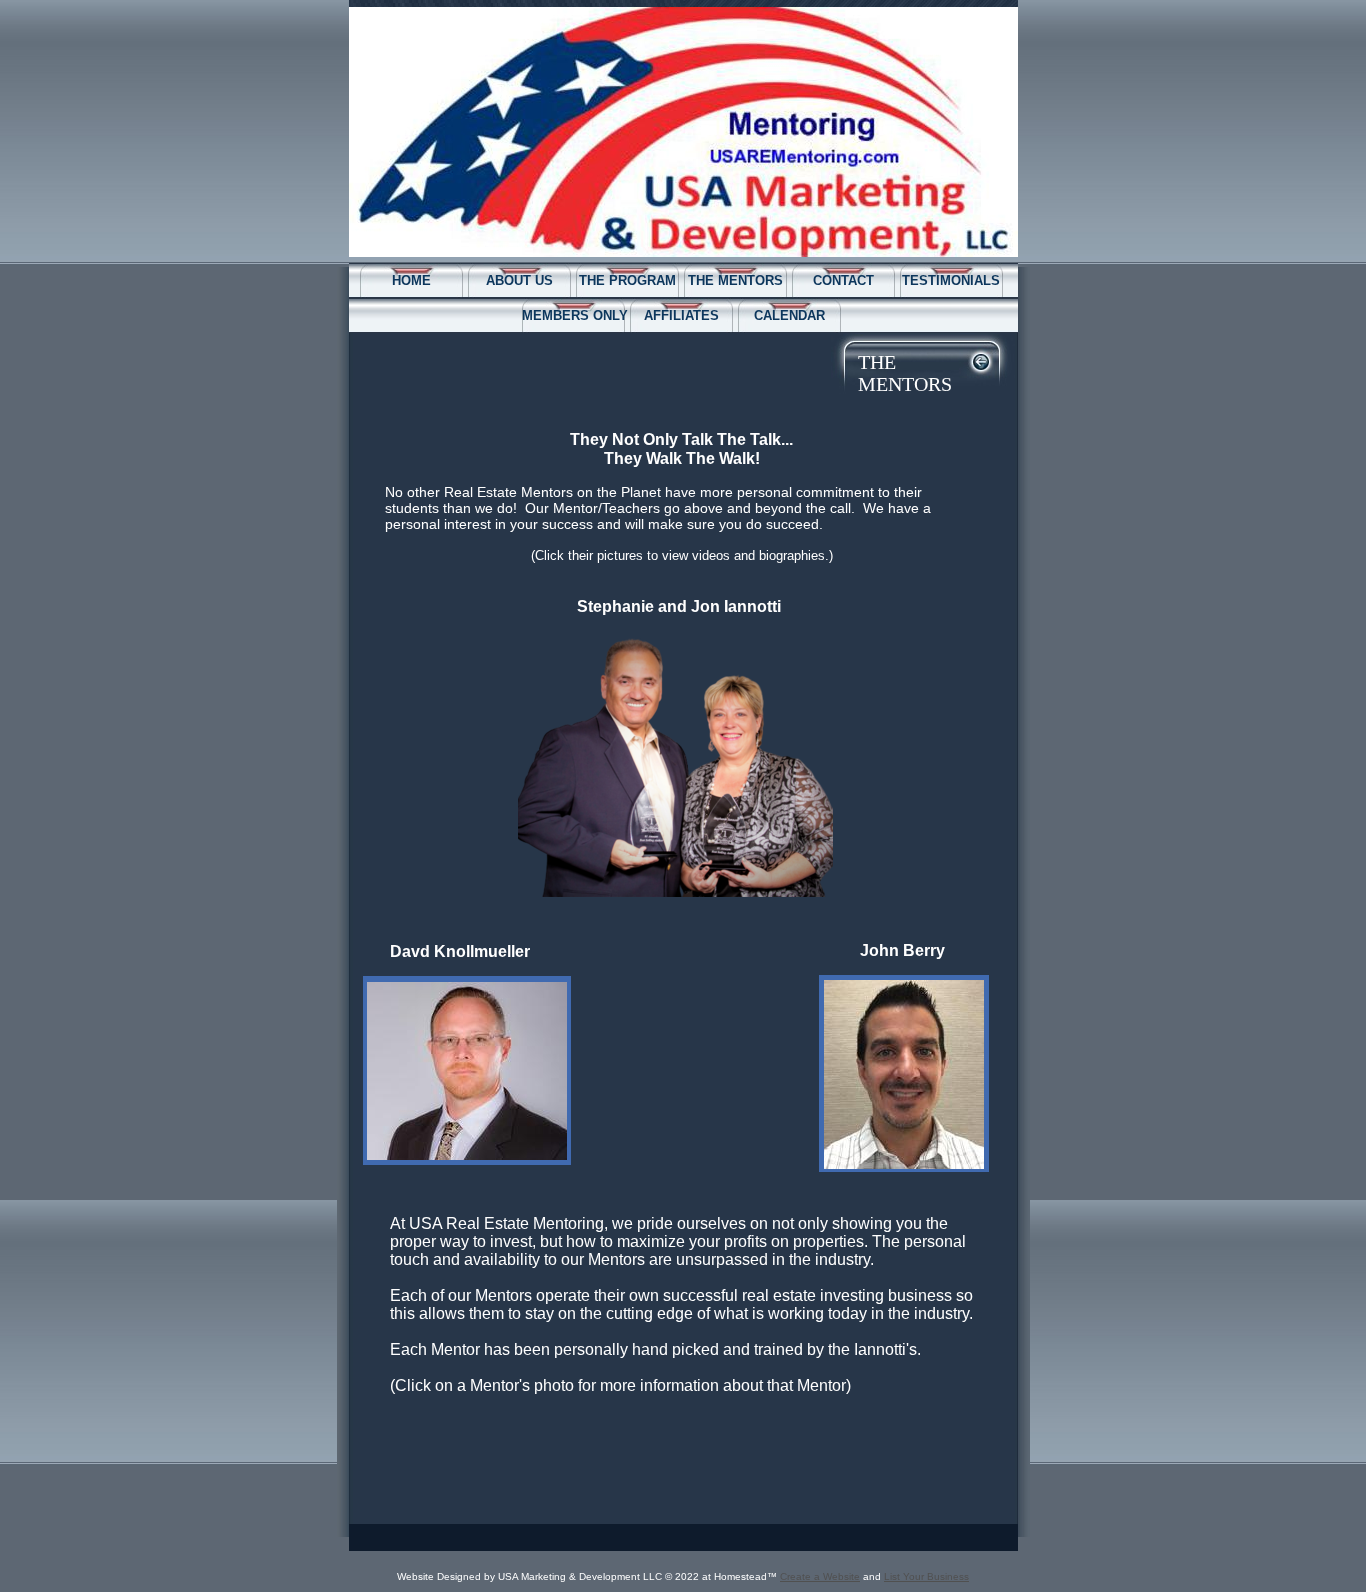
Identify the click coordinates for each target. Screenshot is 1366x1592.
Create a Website (820, 1576)
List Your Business (926, 1576)
